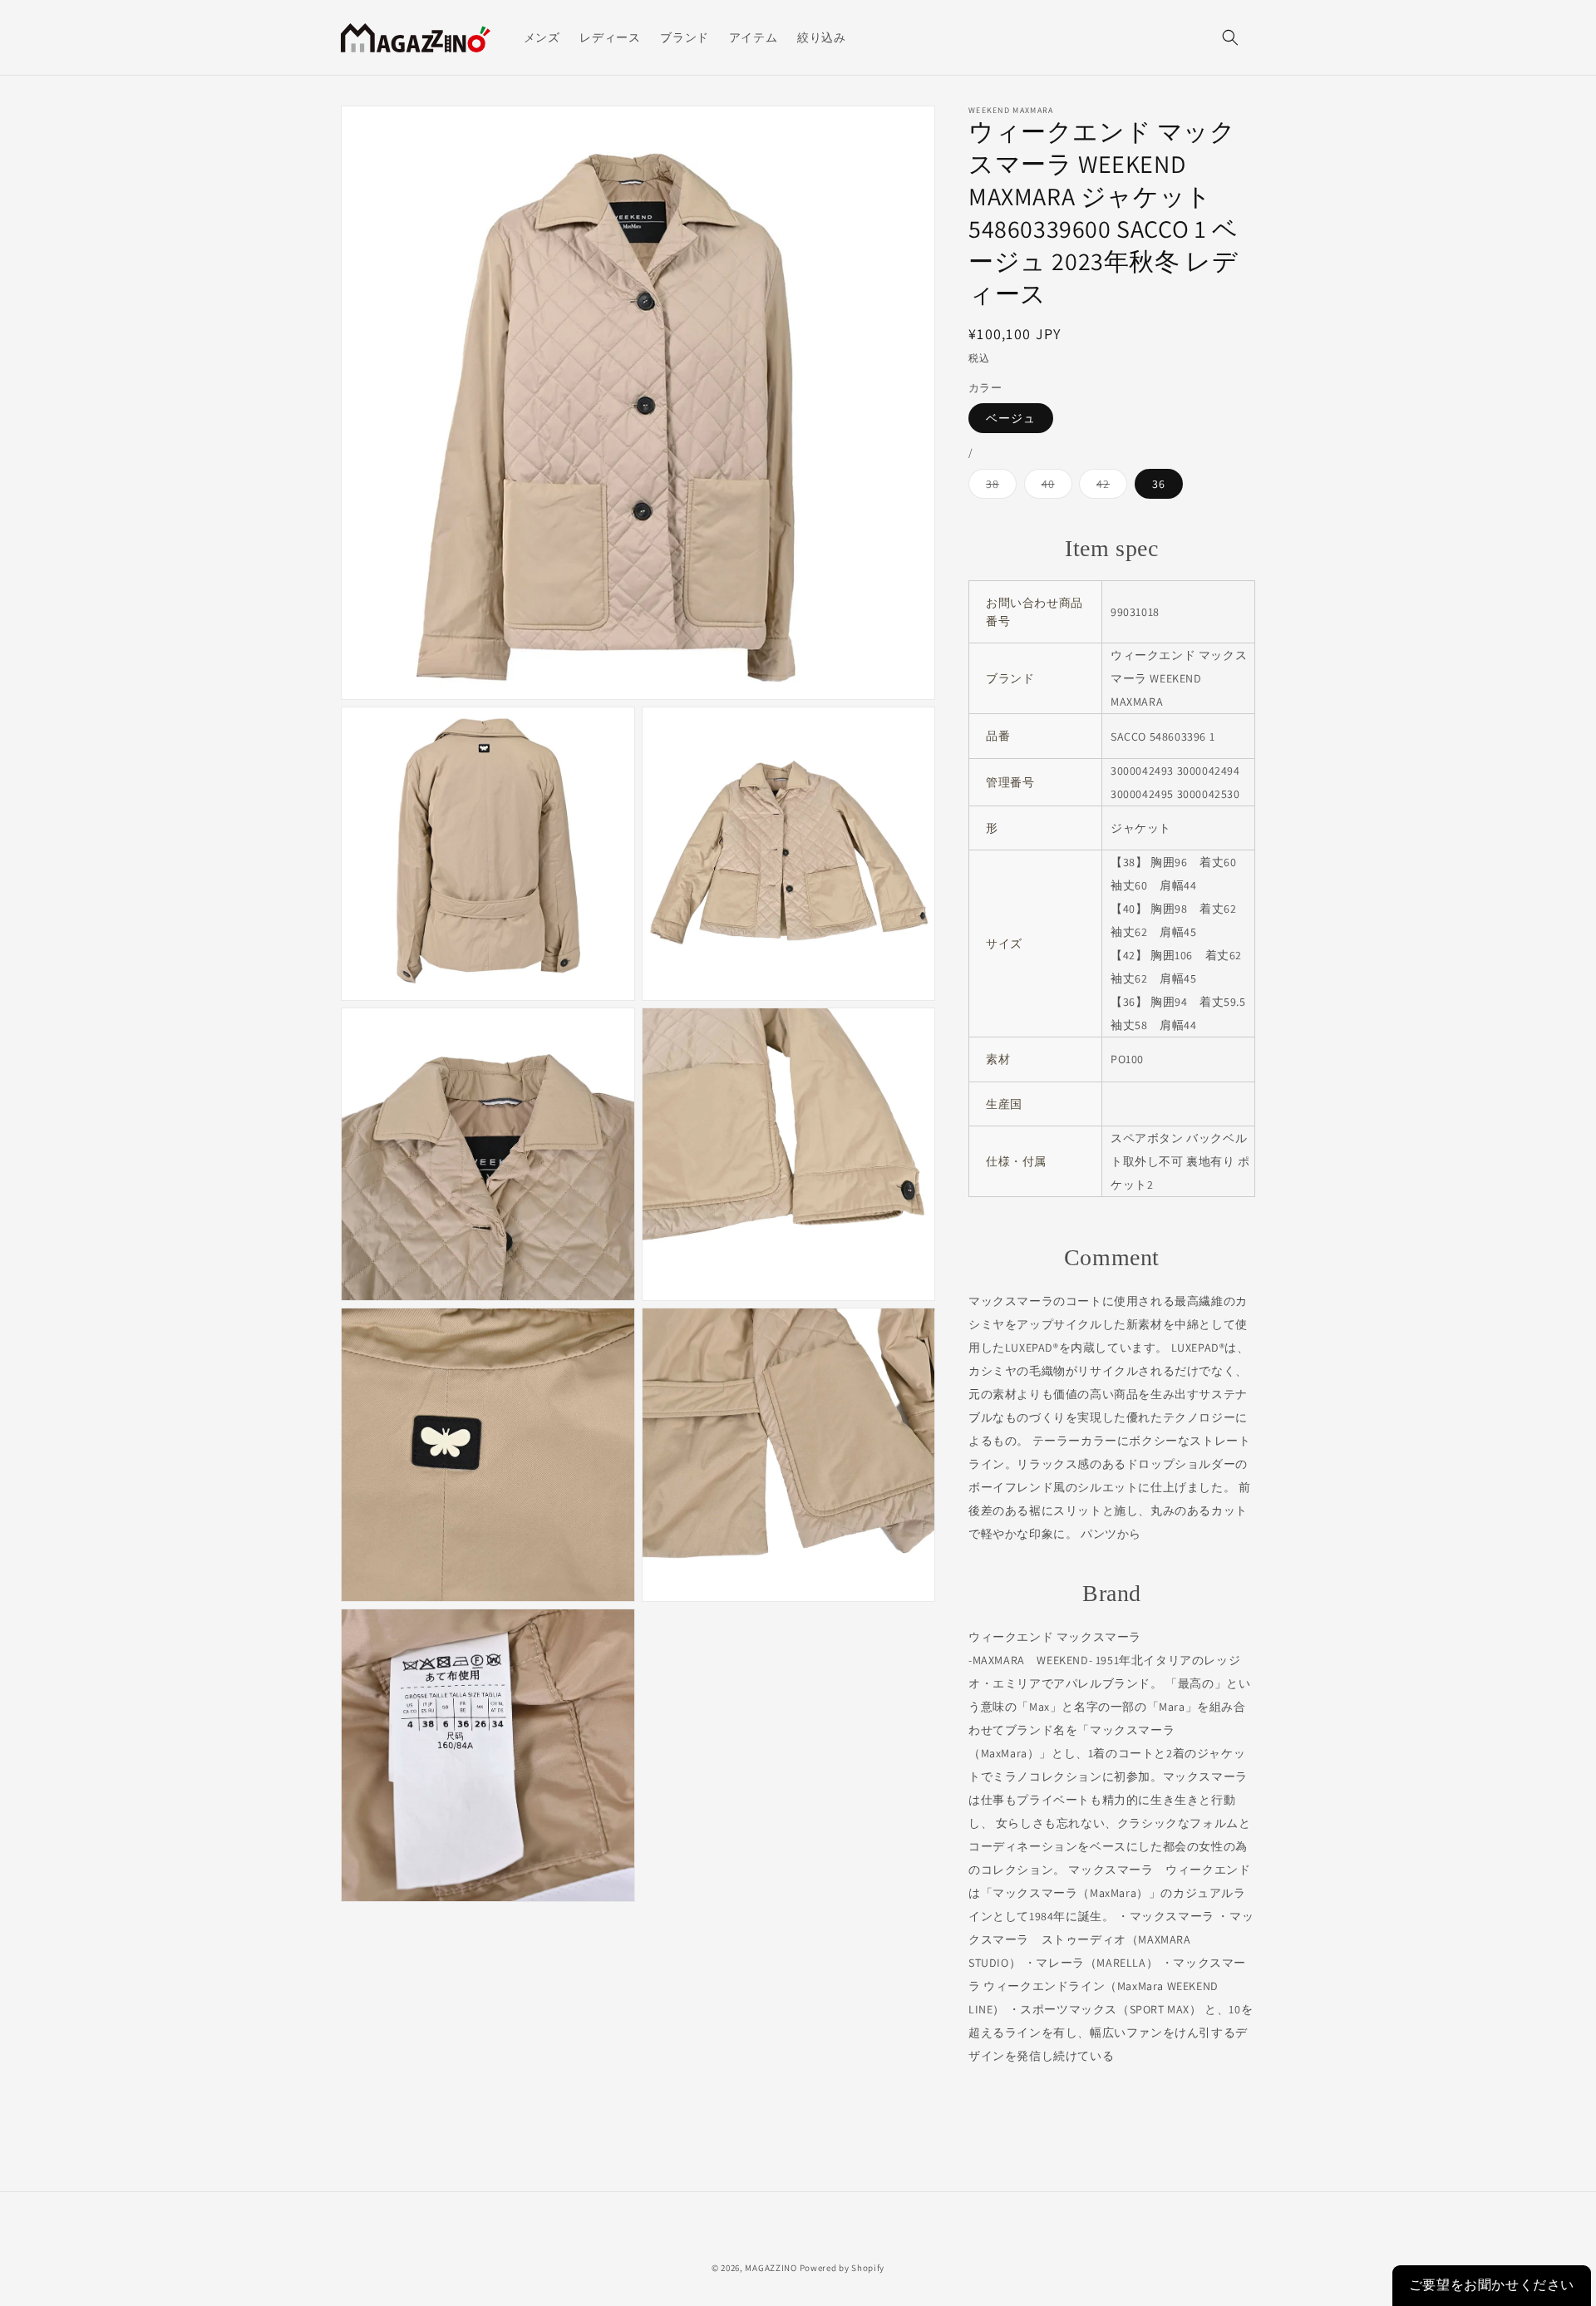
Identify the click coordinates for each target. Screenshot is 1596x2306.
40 (1054, 487)
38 (998, 487)
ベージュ (1011, 418)
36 (1159, 484)
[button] (1230, 37)
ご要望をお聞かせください (1492, 2285)
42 (1109, 487)
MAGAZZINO (771, 2268)
